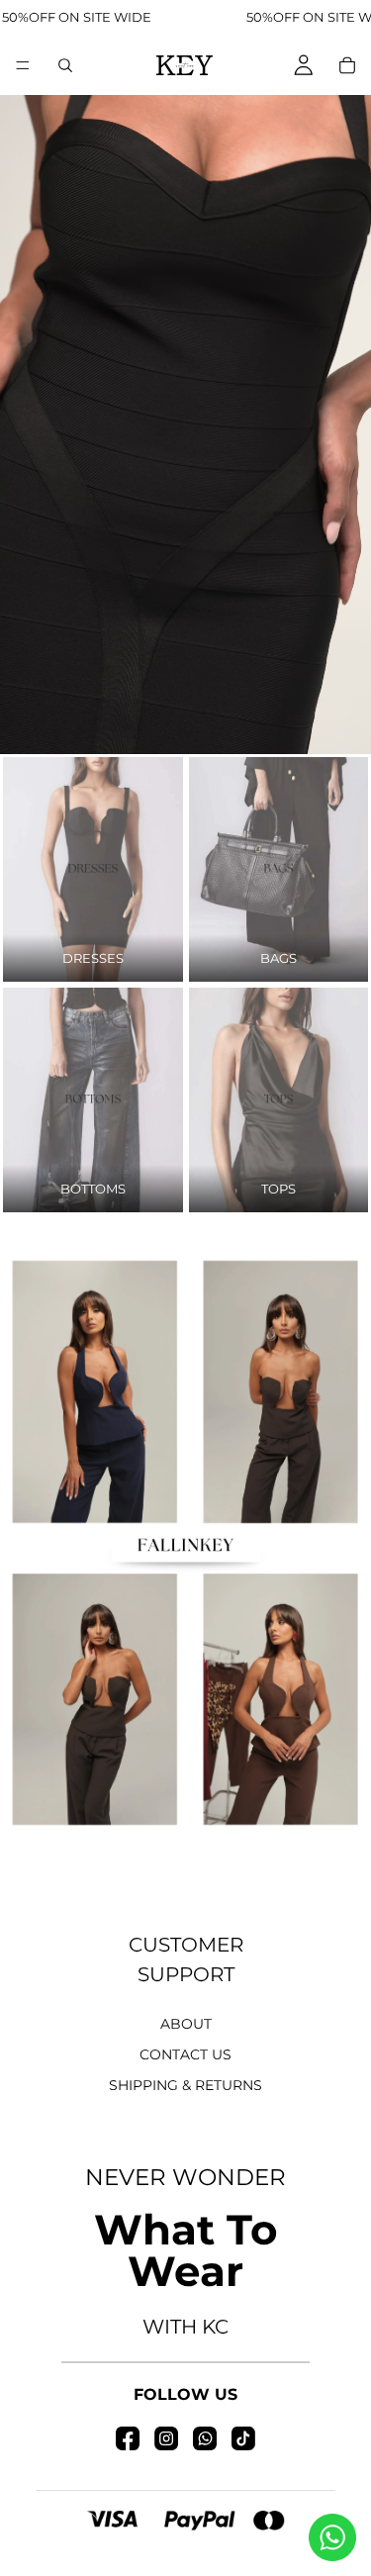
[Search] (65, 65)
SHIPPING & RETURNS (185, 2085)
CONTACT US (185, 2054)
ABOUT (186, 2024)
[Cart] (347, 65)
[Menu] (23, 65)
